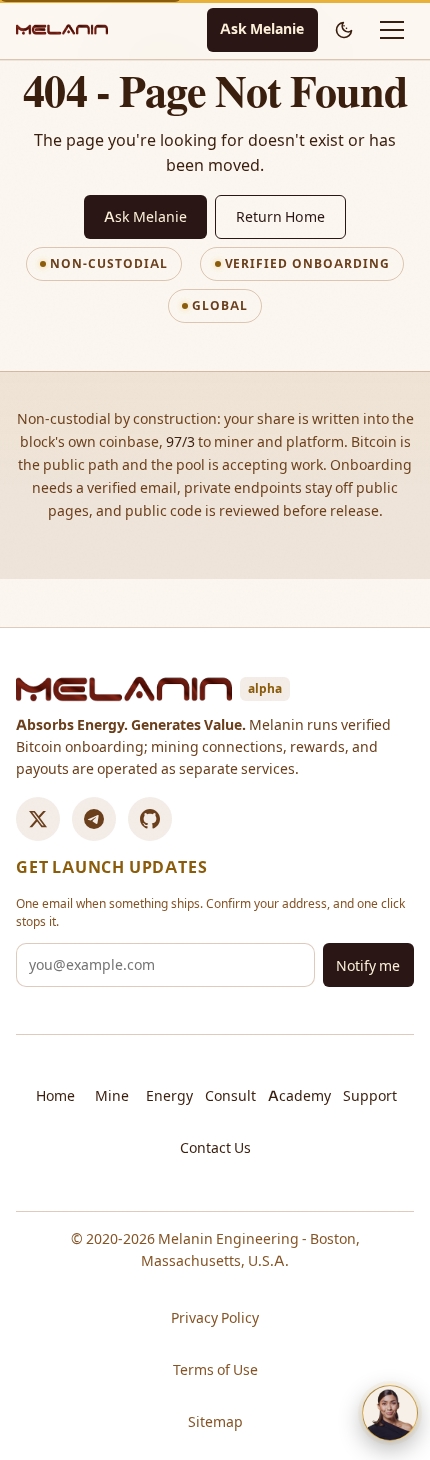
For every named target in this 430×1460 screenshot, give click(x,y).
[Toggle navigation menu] (392, 30)
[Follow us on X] (38, 819)
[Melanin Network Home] (62, 29)
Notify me (368, 966)
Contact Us (215, 1148)
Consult (230, 1096)
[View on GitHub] (150, 819)
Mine (112, 1096)
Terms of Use (215, 1370)
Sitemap (215, 1422)
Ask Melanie (262, 29)
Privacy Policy (215, 1318)
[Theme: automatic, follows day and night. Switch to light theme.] (344, 30)
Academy (299, 1096)
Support (370, 1096)
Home (55, 1096)
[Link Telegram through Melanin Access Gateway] (94, 819)
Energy (169, 1096)
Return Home (280, 217)
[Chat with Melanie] (390, 1413)
